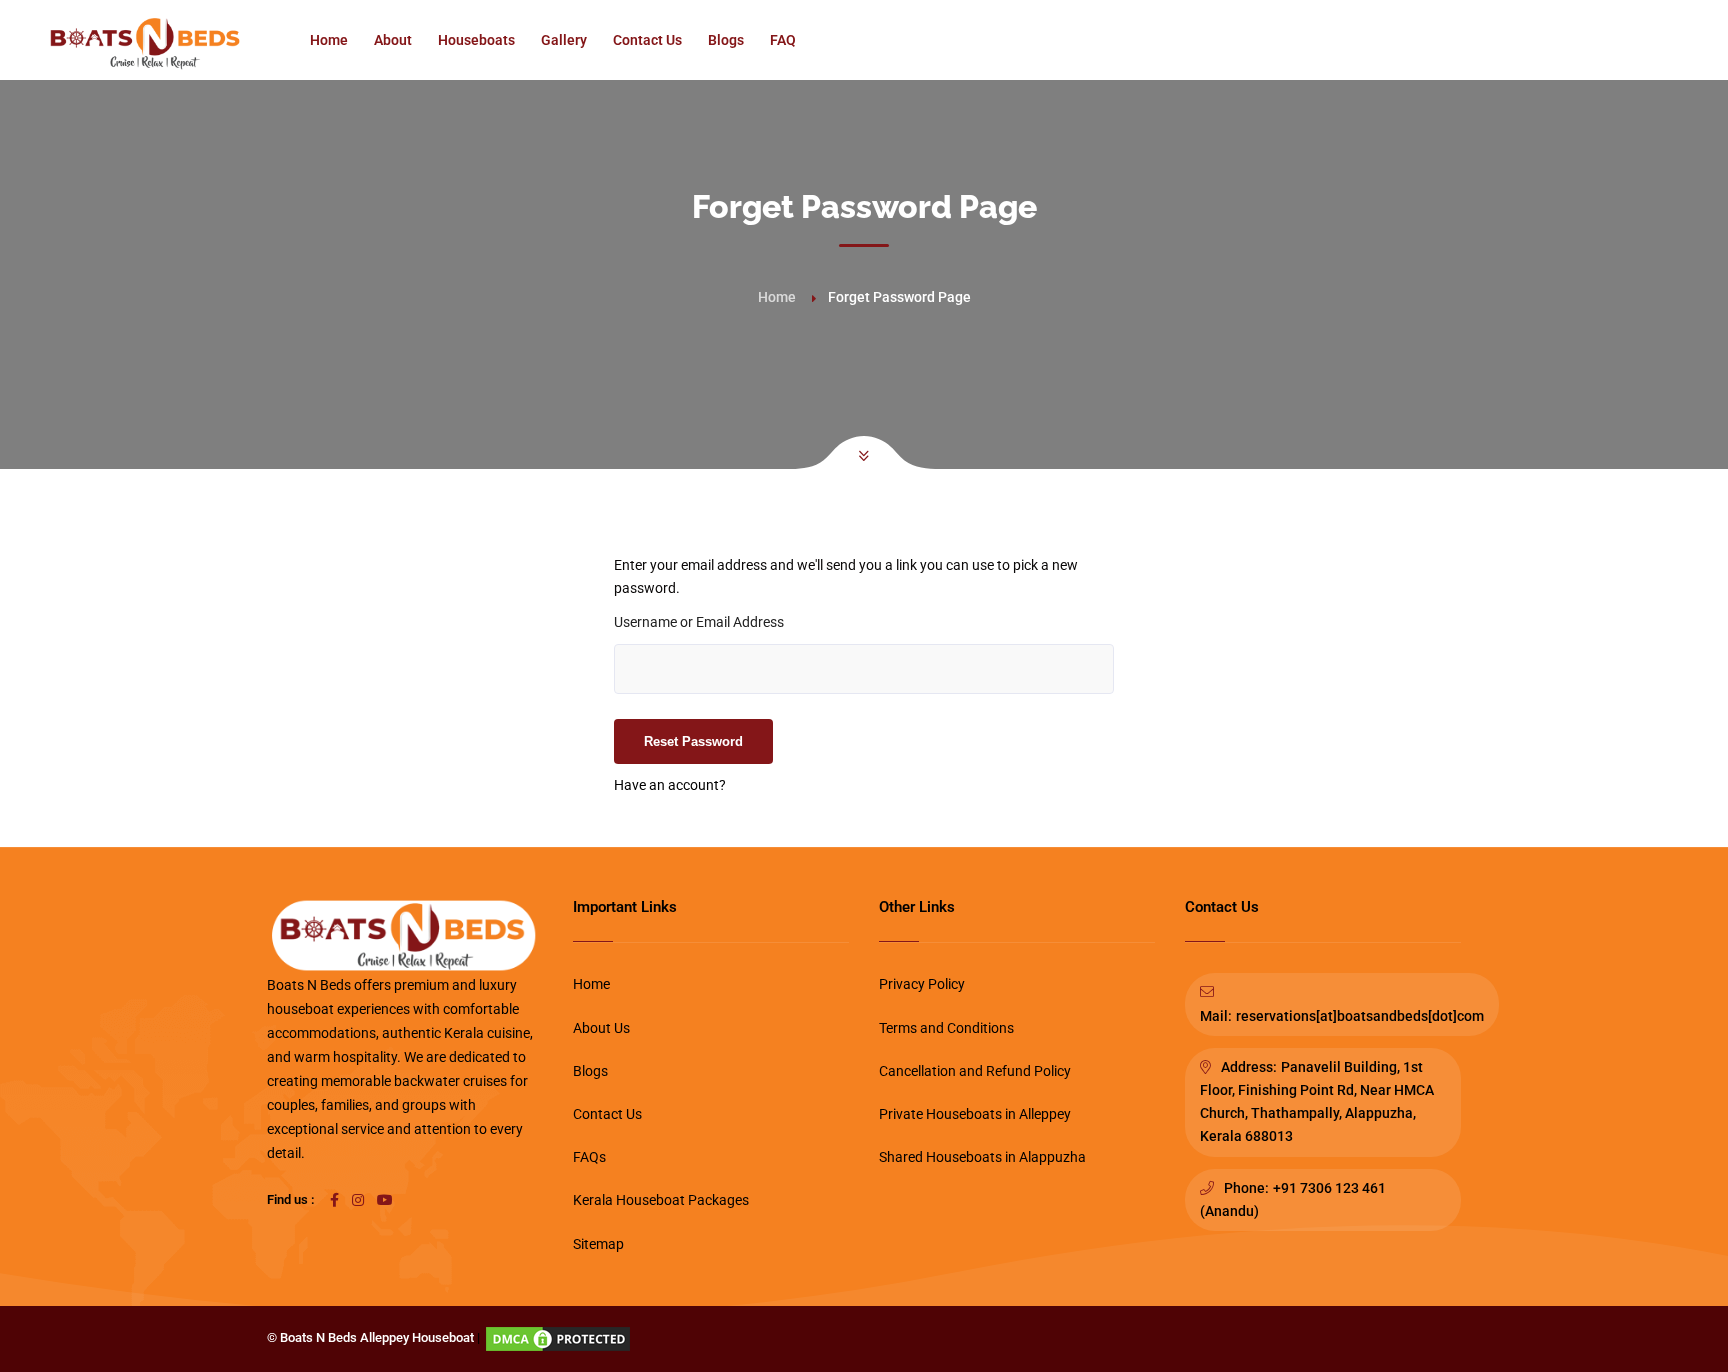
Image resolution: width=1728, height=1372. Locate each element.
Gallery (564, 40)
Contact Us (647, 40)
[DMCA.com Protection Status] (558, 1337)
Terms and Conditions (946, 1028)
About (393, 40)
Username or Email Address (699, 622)
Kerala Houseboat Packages (661, 1200)
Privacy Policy (922, 984)
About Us (601, 1028)
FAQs (589, 1157)
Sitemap (598, 1244)
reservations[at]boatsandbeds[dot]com (1360, 1016)
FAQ (783, 40)
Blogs (726, 40)
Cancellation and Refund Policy (975, 1071)
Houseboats (476, 40)
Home (329, 40)
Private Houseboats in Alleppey (975, 1114)
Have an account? (670, 785)
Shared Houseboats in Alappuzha (982, 1157)
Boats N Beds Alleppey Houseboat (377, 1337)
